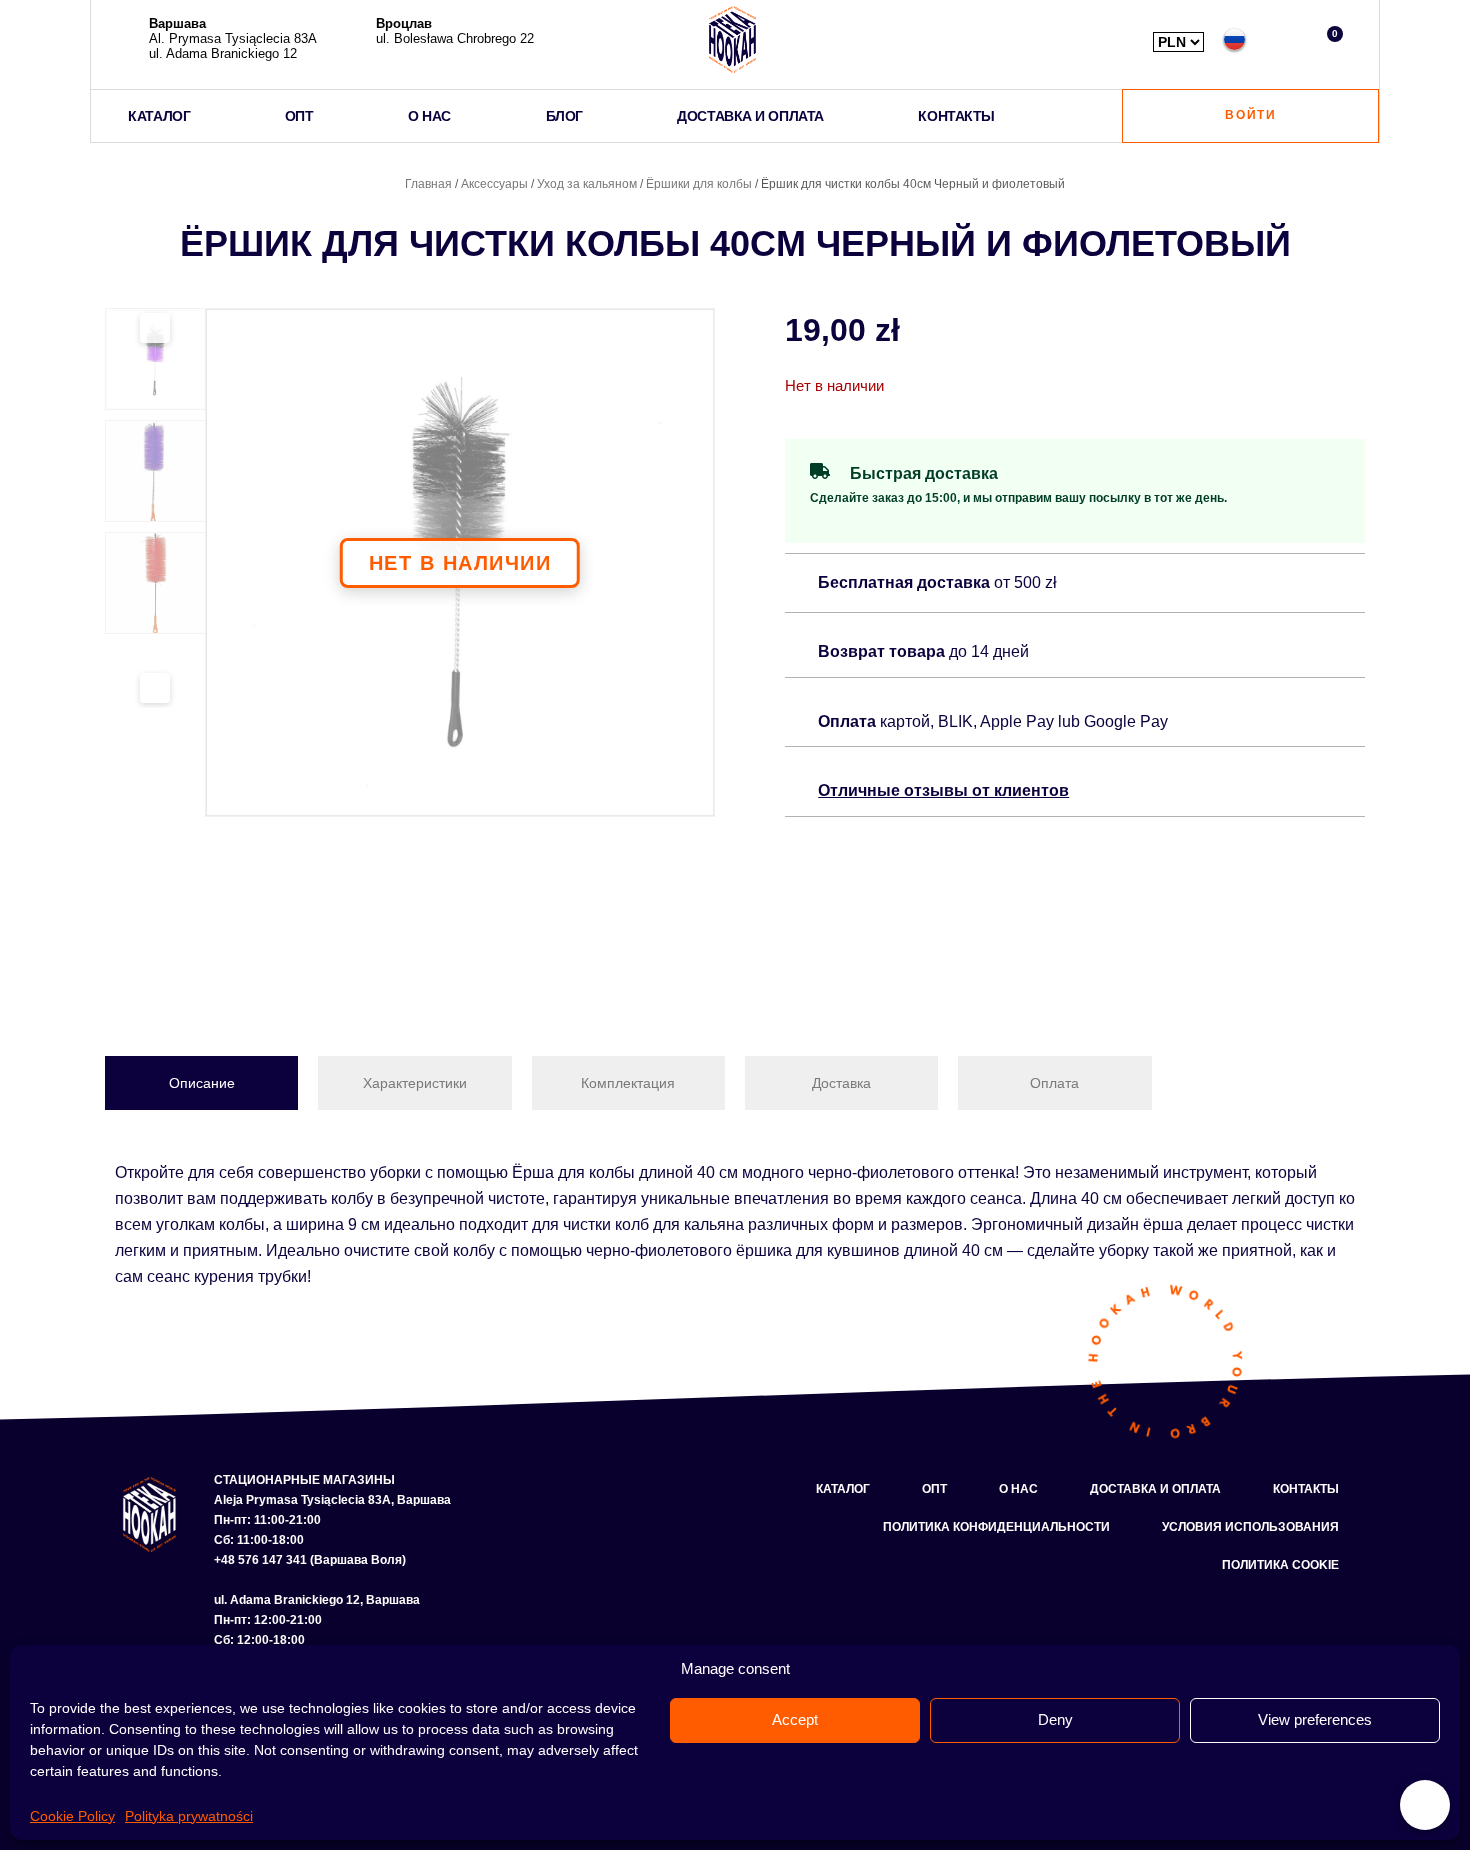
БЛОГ (564, 116)
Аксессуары (494, 184)
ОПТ (299, 116)
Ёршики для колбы (699, 184)
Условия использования (1250, 1527)
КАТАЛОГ (159, 116)
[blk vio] (460, 563)
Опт (934, 1489)
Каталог (843, 1489)
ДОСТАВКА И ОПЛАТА (750, 116)
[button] (1281, 39)
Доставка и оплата (1155, 1489)
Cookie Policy (72, 1816)
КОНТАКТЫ (956, 116)
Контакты (1306, 1489)
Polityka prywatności (189, 1816)
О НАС (429, 116)
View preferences (1315, 1719)
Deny (1055, 1719)
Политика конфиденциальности (996, 1527)
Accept (795, 1719)
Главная (428, 184)
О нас (1018, 1489)
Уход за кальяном (587, 184)
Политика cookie (1280, 1565)
